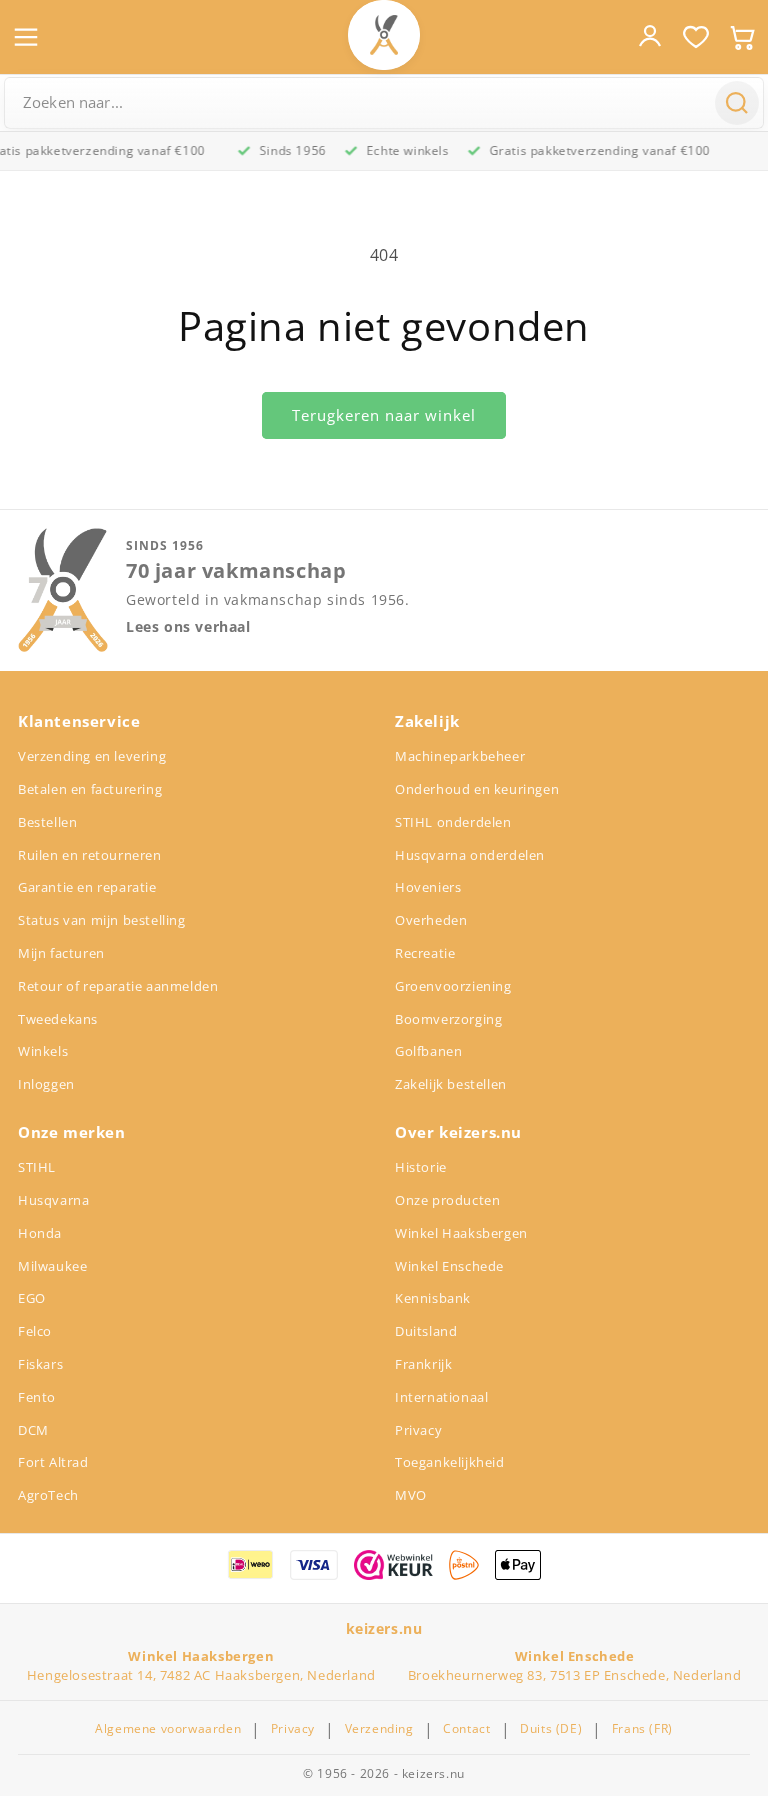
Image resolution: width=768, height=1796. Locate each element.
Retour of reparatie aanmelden (118, 986)
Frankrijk (423, 1364)
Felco (35, 1331)
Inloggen (46, 1084)
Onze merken (72, 1132)
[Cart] (742, 37)
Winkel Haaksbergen (461, 1233)
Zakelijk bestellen (451, 1084)
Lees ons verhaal (188, 627)
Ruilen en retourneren (90, 855)
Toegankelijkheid (450, 1462)
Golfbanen (428, 1051)
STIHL (37, 1167)
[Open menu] (26, 37)
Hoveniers (428, 887)
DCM (33, 1430)
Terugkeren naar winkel (384, 415)
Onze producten (447, 1200)
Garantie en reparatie (87, 887)
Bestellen (47, 822)
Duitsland (426, 1331)
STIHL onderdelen (453, 822)
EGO (32, 1298)
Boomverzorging (448, 1019)
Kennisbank (433, 1298)
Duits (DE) (551, 1729)
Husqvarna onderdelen (470, 855)
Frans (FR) (642, 1729)
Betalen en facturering (90, 789)
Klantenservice (79, 721)
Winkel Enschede (449, 1266)
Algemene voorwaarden (168, 1729)
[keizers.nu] (384, 35)
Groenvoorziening (453, 986)
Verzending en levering (92, 756)
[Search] (737, 103)
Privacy (418, 1430)
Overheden (431, 920)
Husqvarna (53, 1200)
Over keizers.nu (458, 1132)
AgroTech (48, 1495)
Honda (40, 1233)
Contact (466, 1729)
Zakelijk (427, 721)
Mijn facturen (61, 953)
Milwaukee (52, 1266)
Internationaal (441, 1397)
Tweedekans (58, 1019)
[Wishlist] (696, 37)
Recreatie (425, 953)
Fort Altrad (53, 1462)
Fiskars (40, 1364)
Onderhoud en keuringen (477, 789)
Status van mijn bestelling (102, 920)
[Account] (650, 36)
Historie (421, 1167)
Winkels (43, 1051)
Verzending (379, 1729)
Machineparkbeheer (460, 756)
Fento (37, 1397)
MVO (411, 1495)
